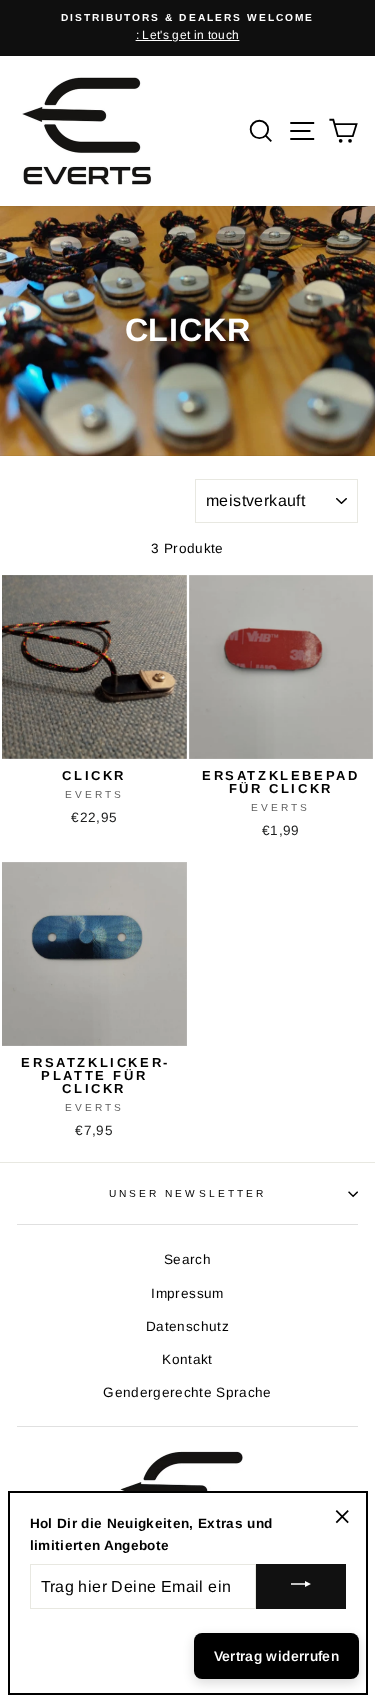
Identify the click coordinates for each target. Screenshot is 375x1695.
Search (187, 1259)
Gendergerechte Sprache (187, 1392)
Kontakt (187, 1359)
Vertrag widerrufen (276, 1656)
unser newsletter (187, 1193)
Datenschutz (187, 1326)
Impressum (187, 1293)
